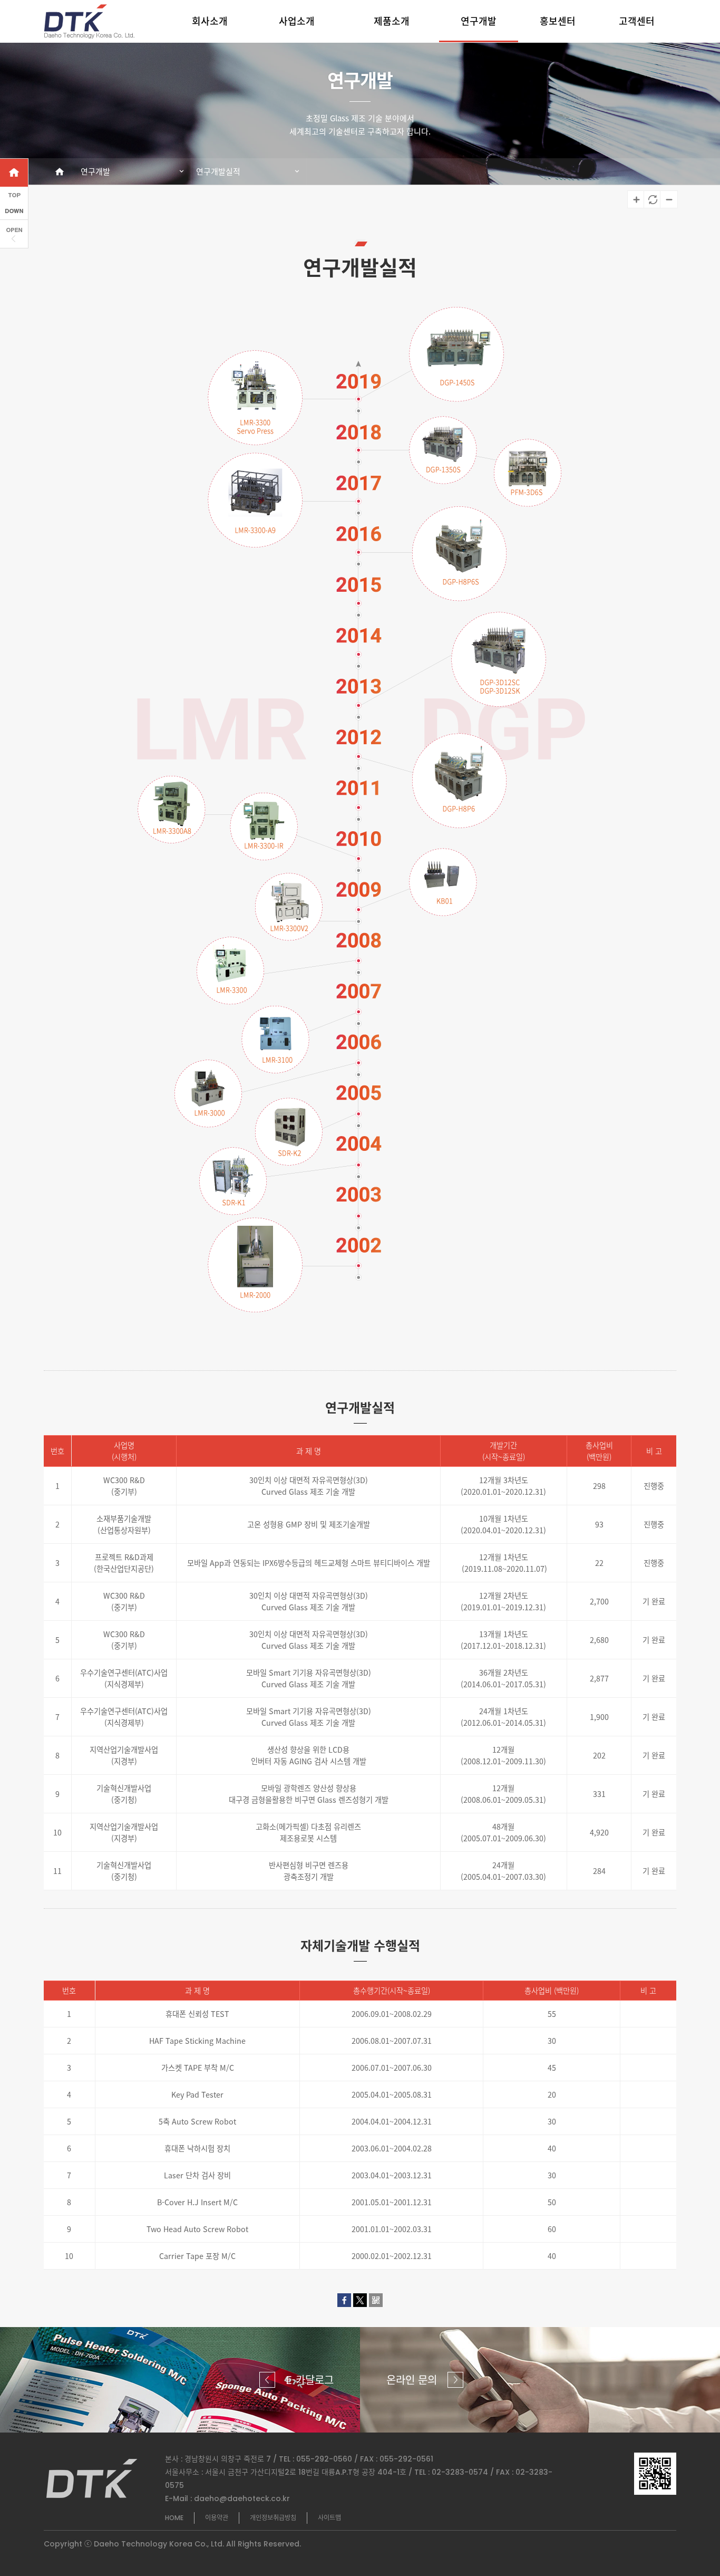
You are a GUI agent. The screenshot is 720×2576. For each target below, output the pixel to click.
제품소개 (392, 21)
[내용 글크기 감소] (668, 199)
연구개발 (479, 21)
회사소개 (210, 21)
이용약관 (217, 2518)
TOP (702, 2531)
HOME (174, 2518)
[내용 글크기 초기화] (652, 199)
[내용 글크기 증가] (636, 199)
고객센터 (637, 21)
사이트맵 (329, 2518)
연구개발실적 (218, 171)
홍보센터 (558, 21)
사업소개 (297, 21)
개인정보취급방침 (273, 2518)
